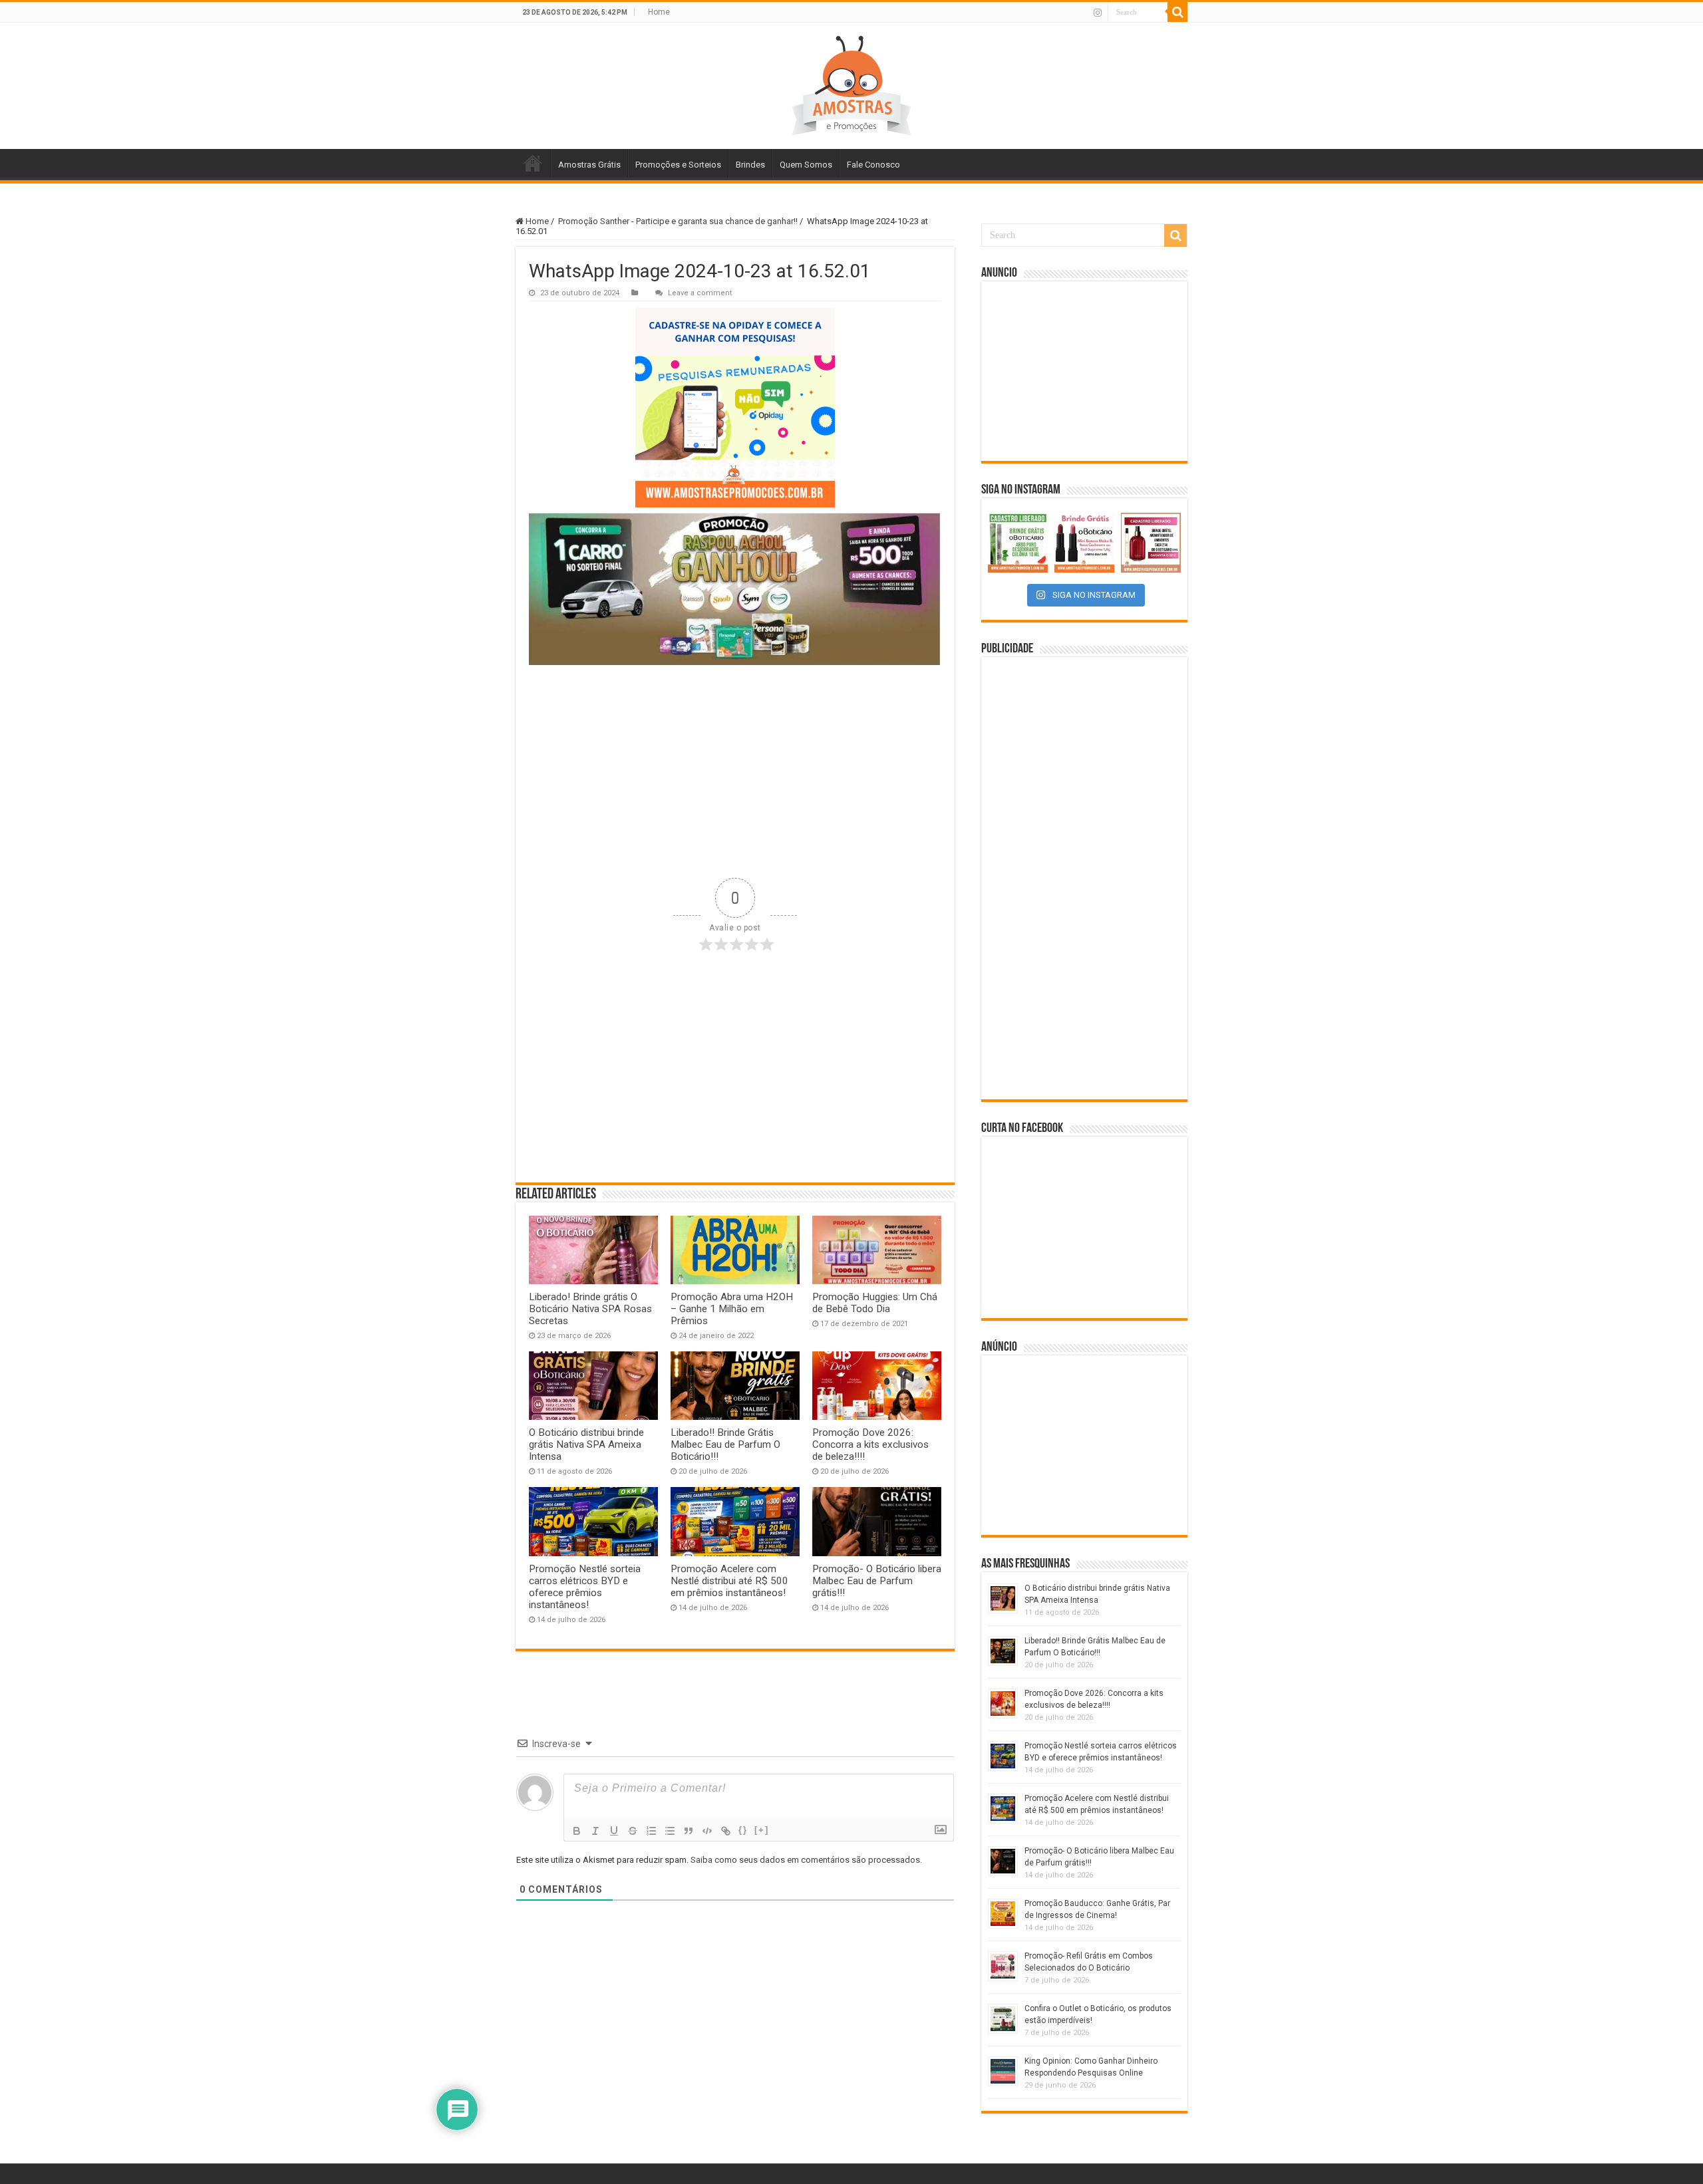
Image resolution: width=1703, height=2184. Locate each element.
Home (659, 12)
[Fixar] (633, 1831)
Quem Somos (806, 165)
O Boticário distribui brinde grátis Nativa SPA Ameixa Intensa (586, 1444)
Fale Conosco (873, 165)
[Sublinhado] (614, 1831)
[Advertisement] (735, 771)
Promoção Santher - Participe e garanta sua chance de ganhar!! (678, 221)
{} (743, 1830)
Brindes (750, 165)
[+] (762, 1830)
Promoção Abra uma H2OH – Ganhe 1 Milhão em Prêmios (732, 1309)
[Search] (1177, 12)
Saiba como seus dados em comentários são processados (805, 1860)
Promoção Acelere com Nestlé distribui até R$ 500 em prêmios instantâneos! (729, 1581)
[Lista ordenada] (651, 1831)
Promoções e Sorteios (678, 165)
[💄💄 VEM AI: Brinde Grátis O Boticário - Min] (1084, 543)
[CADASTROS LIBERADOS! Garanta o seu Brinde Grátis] (1018, 543)
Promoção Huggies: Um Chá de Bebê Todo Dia (875, 1303)
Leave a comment (700, 293)
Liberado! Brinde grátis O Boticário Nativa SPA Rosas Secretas (590, 1309)
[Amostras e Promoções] (851, 86)
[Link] (726, 1831)
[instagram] (1098, 13)
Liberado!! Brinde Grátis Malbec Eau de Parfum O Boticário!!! (725, 1444)
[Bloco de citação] (689, 1831)
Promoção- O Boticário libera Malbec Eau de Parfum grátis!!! (877, 1581)
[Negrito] (577, 1831)
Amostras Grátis (589, 165)
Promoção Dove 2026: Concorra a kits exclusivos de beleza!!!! (870, 1444)
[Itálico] (595, 1831)
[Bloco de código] (707, 1831)
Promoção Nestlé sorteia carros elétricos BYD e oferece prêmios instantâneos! (585, 1587)
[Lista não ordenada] (670, 1831)
